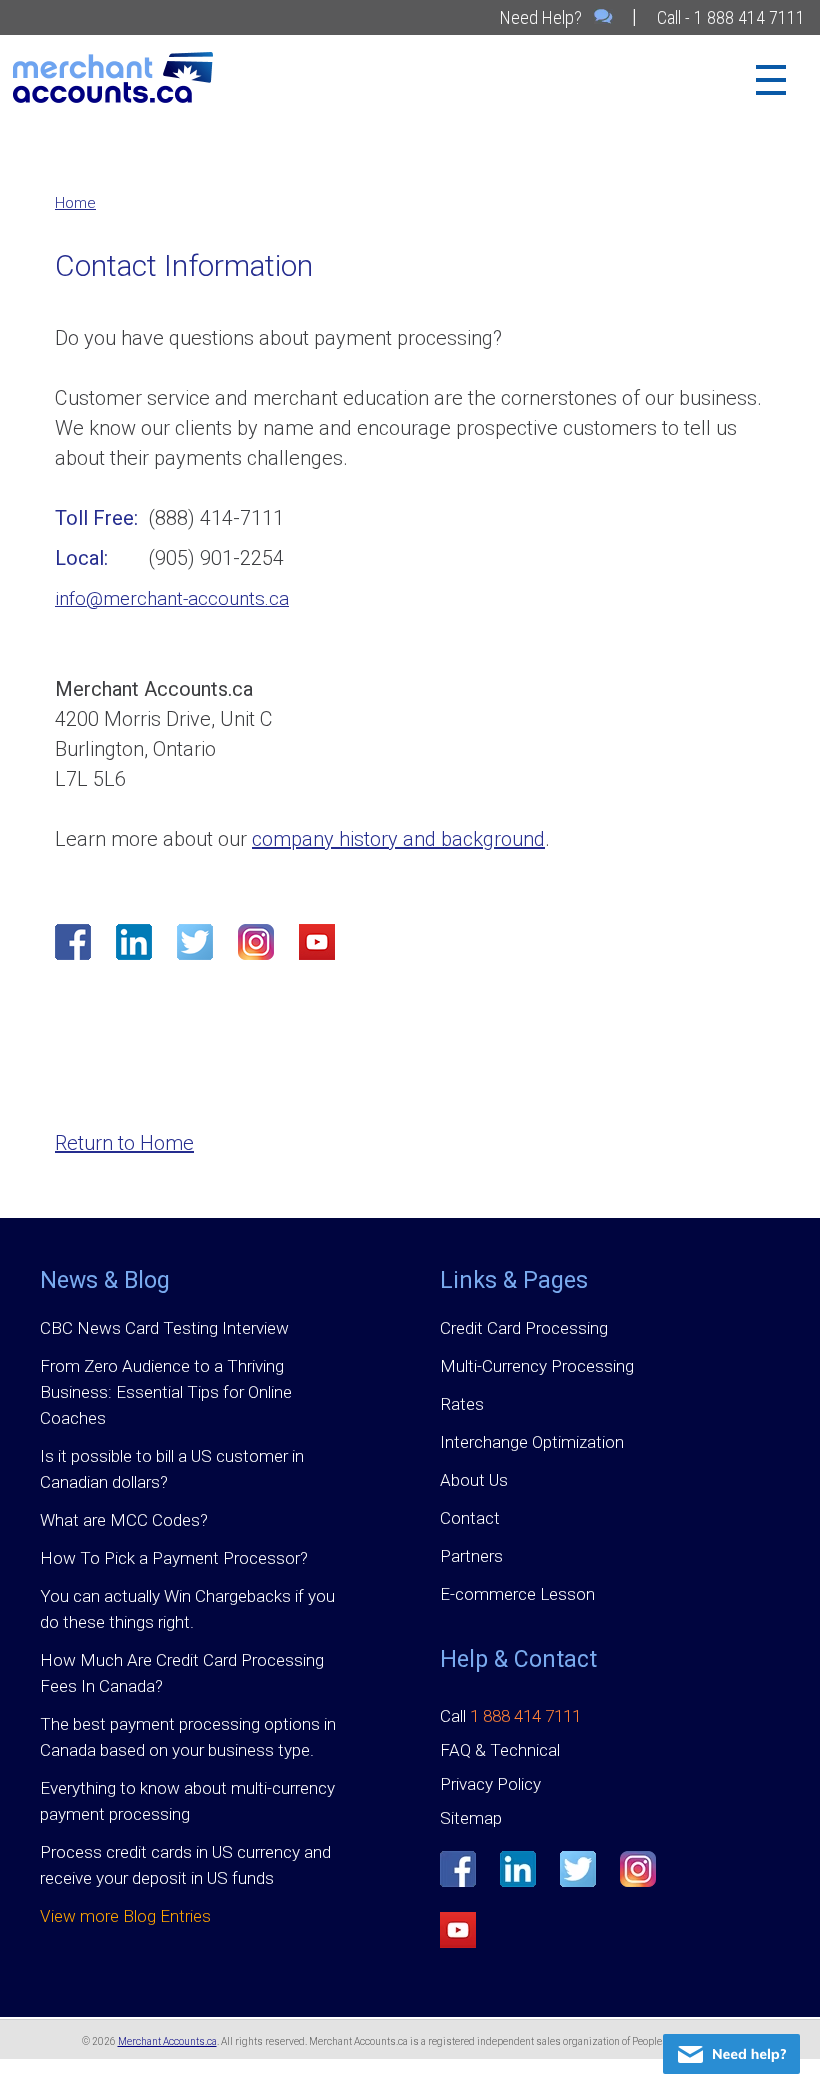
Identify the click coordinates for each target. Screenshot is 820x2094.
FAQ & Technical (500, 1750)
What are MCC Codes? (124, 1520)
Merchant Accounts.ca (167, 2041)
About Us (474, 1480)
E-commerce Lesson (517, 1594)
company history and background (398, 839)
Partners (471, 1556)
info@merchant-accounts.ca (172, 598)
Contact (470, 1518)
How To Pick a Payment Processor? (174, 1558)
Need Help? (543, 17)
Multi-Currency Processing (537, 1366)
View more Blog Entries (125, 1916)
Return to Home (124, 1143)
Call (510, 1716)
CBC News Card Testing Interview (164, 1328)
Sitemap (471, 1818)
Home (75, 203)
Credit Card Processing (524, 1328)
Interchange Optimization (532, 1442)
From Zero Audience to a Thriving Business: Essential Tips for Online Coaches (166, 1392)
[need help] (731, 2054)
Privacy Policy (490, 1784)
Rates (462, 1404)
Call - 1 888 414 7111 (731, 17)
